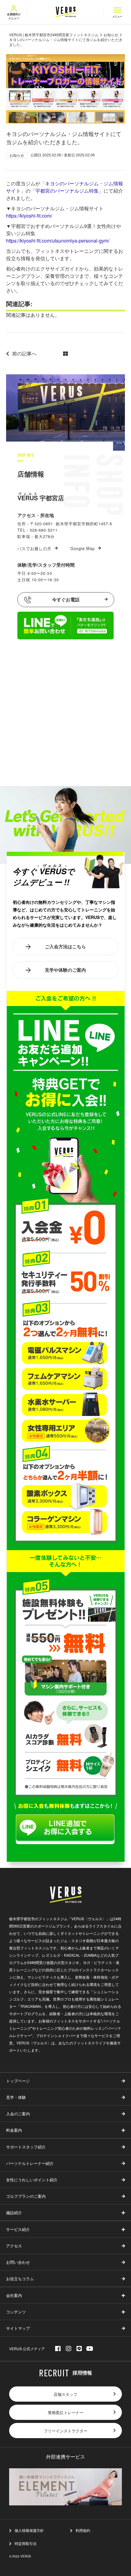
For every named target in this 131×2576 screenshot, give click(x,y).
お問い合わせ (18, 2262)
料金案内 (14, 2130)
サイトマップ (18, 2328)
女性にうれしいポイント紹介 (32, 2180)
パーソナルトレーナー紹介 (30, 2163)
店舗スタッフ (65, 2394)
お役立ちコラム (20, 2279)
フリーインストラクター (66, 2431)
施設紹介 (14, 2212)
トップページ (18, 2081)
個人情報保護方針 (29, 2530)
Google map (83, 548)
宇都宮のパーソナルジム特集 (67, 191)
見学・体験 (16, 2097)
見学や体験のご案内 (65, 970)
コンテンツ (16, 2312)
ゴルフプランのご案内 (26, 2196)
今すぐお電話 (66, 599)
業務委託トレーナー (66, 2412)
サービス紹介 (18, 2229)
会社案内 (14, 2295)
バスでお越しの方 (34, 548)
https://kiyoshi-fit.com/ (29, 216)
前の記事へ (24, 353)
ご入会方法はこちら (65, 947)
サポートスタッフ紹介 (26, 2147)
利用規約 (83, 2530)
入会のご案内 (18, 2114)
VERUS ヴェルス (66, 12)
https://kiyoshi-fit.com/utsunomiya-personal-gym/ (58, 241)
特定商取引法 (26, 2543)
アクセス (14, 2246)
